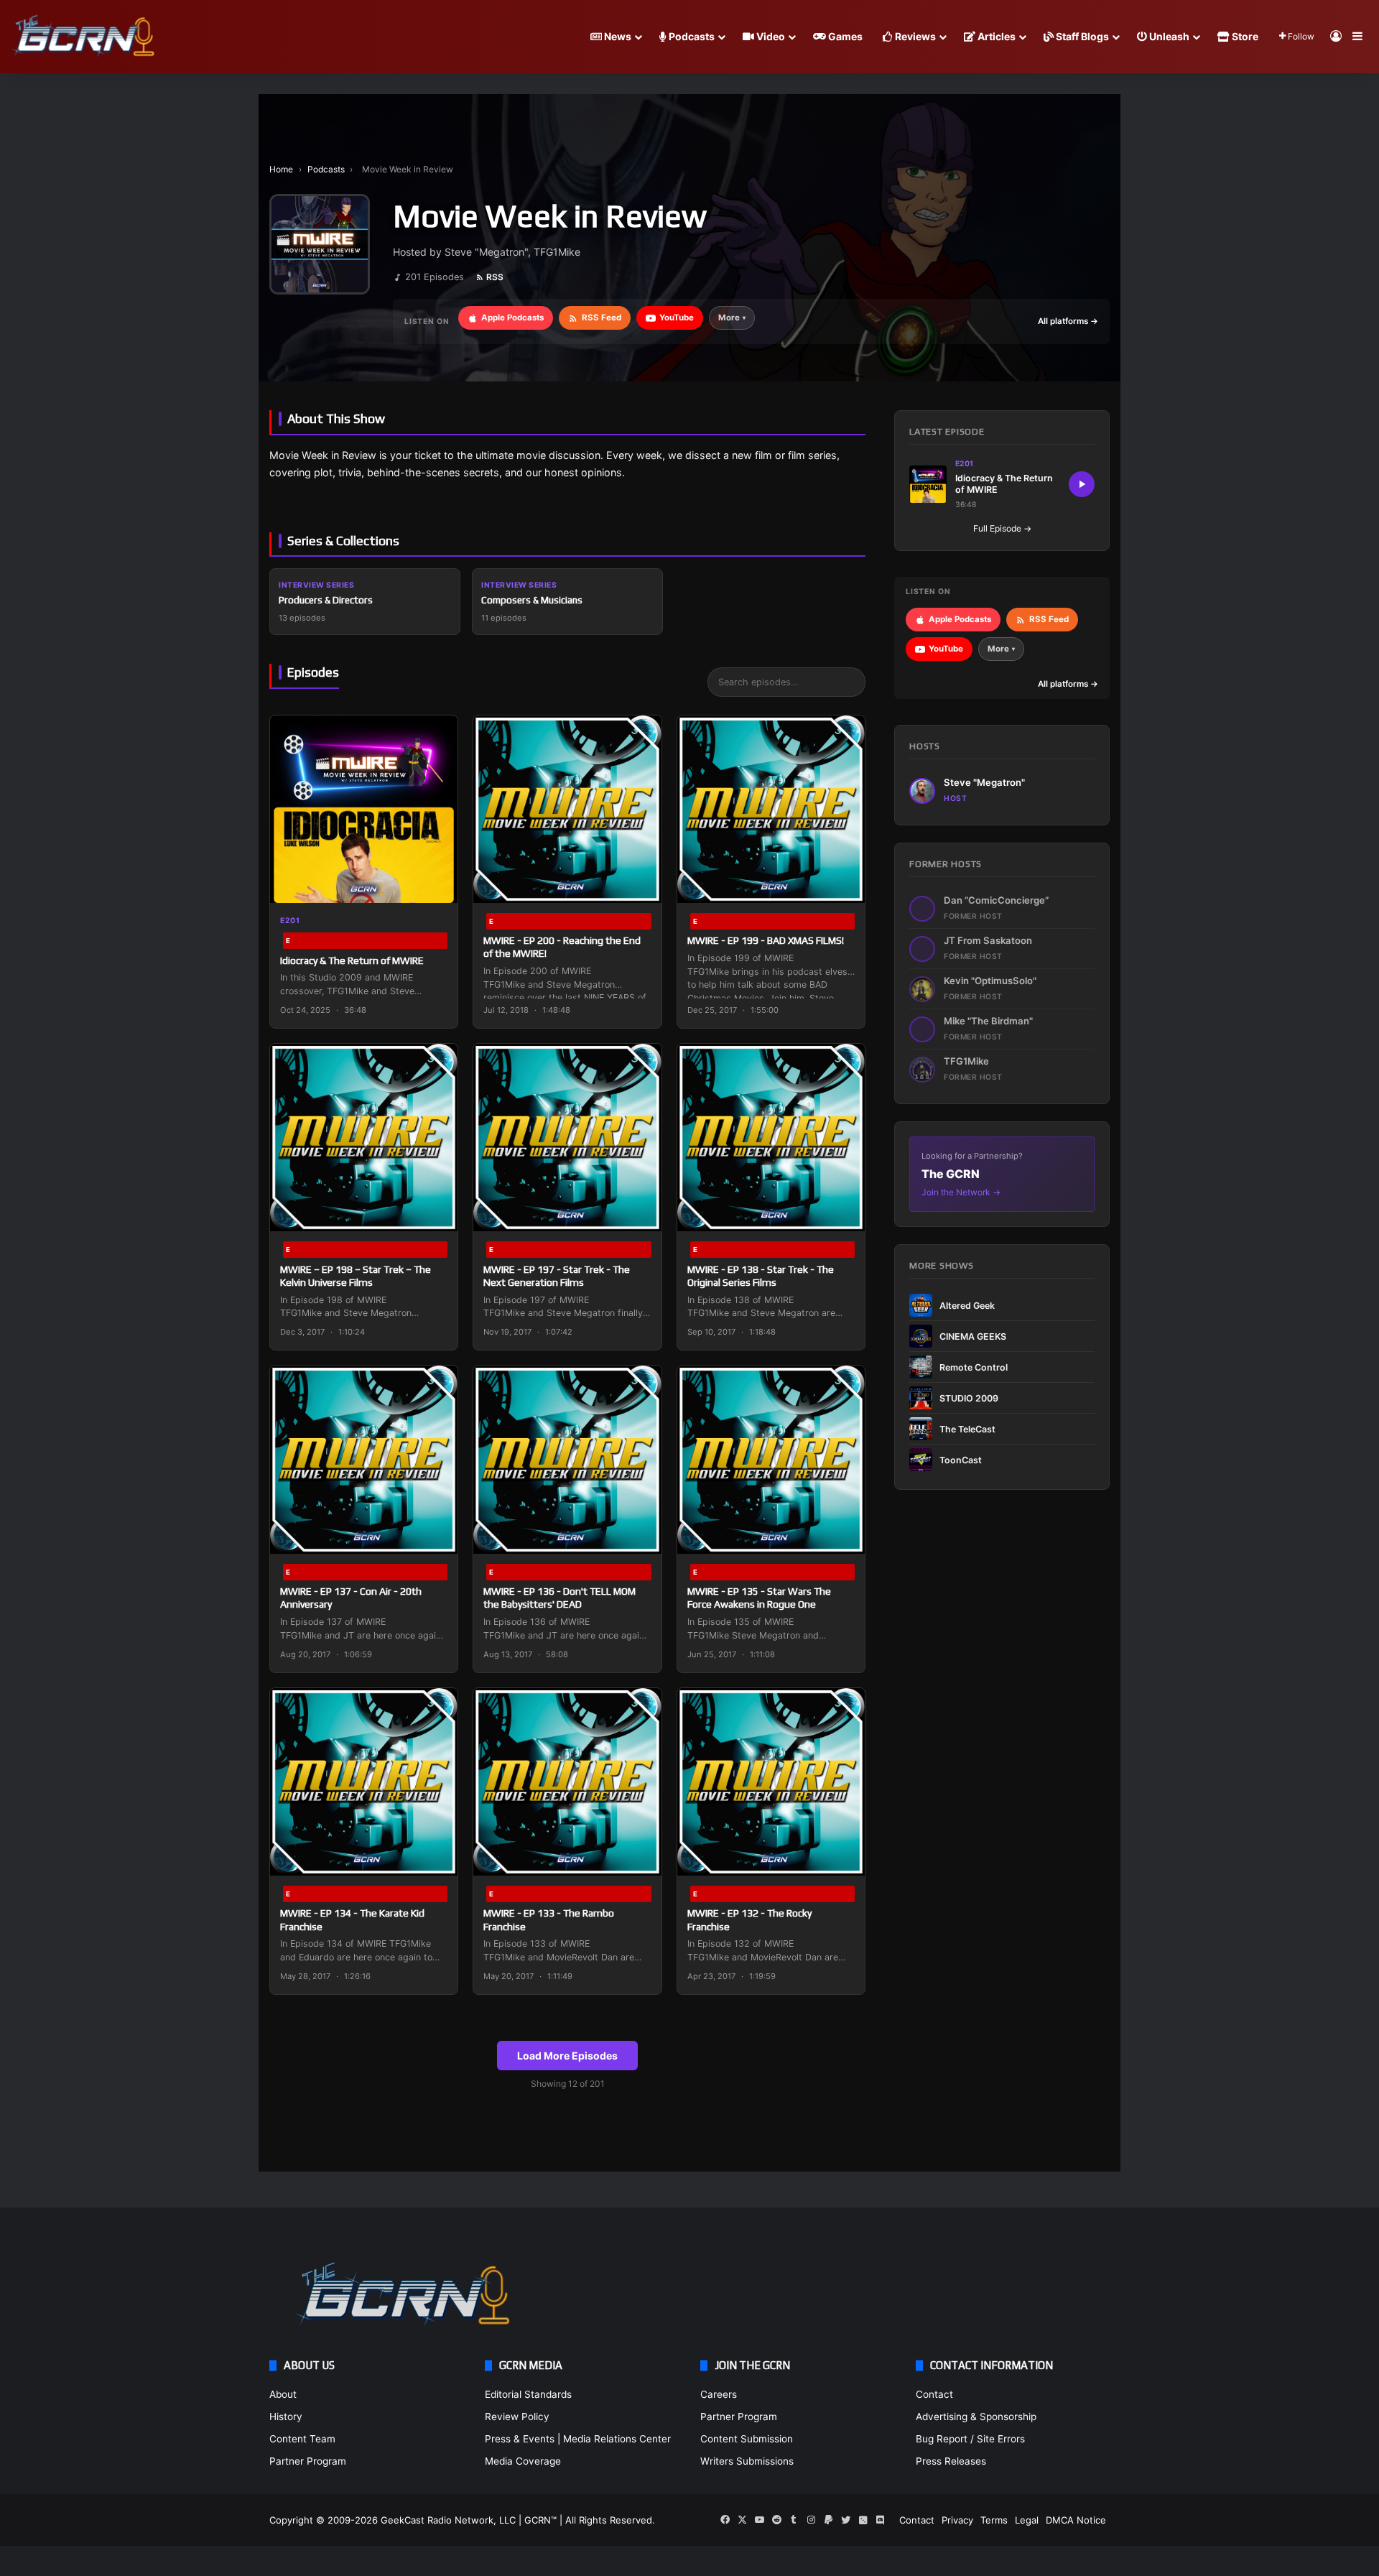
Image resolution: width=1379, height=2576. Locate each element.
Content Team (302, 2439)
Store (1244, 36)
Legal (1027, 2520)
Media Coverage (523, 2461)
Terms (994, 2520)
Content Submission (747, 2439)
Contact (934, 2394)
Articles (995, 36)
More (732, 318)
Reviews (914, 36)
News (617, 36)
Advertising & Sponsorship (976, 2417)
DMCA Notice (1076, 2520)
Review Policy (517, 2417)
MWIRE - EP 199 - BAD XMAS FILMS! (766, 940)
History (286, 2417)
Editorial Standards (528, 2394)
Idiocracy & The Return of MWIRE (352, 960)
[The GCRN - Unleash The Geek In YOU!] (83, 37)
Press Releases (951, 2461)
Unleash (1168, 36)
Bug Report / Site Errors (970, 2439)
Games (844, 36)
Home (281, 169)
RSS (495, 277)
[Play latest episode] (1082, 484)
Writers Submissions (747, 2461)
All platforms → (1068, 321)
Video (770, 36)
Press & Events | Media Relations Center (578, 2439)
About (283, 2394)
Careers (719, 2394)
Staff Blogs (1081, 36)
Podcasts (691, 36)
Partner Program (308, 2461)
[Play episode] (437, 883)
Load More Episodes (567, 2056)
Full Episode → (1002, 528)
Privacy (957, 2520)
